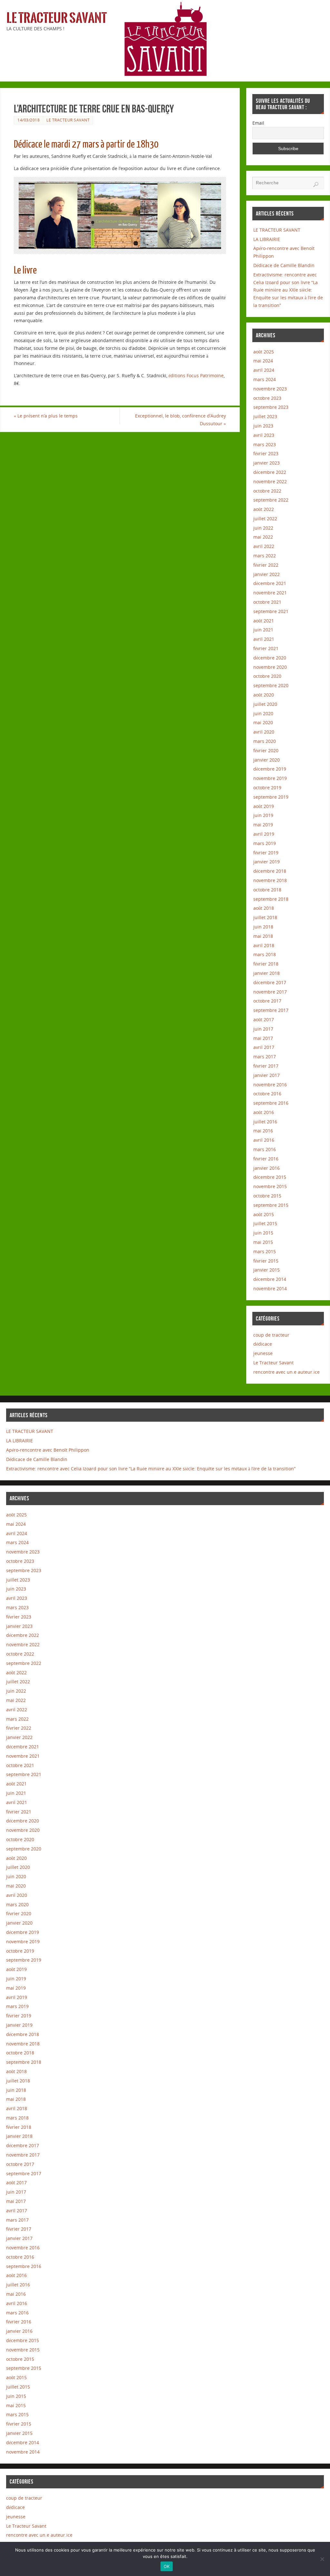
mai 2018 (263, 936)
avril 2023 (264, 435)
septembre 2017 (271, 1010)
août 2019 (264, 806)
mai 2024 (263, 361)
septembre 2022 (271, 500)
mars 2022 (265, 556)
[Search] (316, 185)
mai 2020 (263, 722)
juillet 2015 (265, 1223)
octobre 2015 (267, 1196)
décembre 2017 (270, 982)
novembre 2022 (270, 481)
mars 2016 (265, 1149)
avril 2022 (264, 546)
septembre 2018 (271, 899)
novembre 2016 (270, 1085)
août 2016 (264, 1112)
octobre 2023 (267, 398)
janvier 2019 (267, 862)
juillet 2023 (265, 416)
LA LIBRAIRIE (267, 239)
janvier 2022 (267, 574)
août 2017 (264, 1019)
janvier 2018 (267, 973)
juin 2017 (263, 1029)
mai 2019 (263, 825)
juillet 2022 (265, 519)
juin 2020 (263, 713)
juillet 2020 (265, 704)
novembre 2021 (270, 593)
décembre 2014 (270, 1279)
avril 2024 (264, 370)
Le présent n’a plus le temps (46, 416)
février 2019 (266, 853)
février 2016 (266, 1159)
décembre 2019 (270, 769)
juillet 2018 (265, 917)
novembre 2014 (270, 1288)
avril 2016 (264, 1140)
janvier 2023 (267, 463)
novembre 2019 (270, 778)
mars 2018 (265, 954)
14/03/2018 (29, 120)
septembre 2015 (271, 1205)
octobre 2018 (267, 890)
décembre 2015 (270, 1177)
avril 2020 (264, 732)
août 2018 (264, 908)
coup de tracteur (271, 1335)
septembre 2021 (271, 611)
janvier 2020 (267, 760)
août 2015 (264, 1214)
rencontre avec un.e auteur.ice (286, 1372)
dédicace (263, 1344)
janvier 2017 (267, 1075)
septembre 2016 (271, 1103)
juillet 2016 (265, 1122)
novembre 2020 (270, 667)
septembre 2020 (271, 685)
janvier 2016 (267, 1168)
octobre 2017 (267, 1001)
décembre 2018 (270, 871)
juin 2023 (263, 426)
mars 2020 (265, 741)
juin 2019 (263, 815)
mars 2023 (265, 444)
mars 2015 (265, 1251)
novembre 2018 (270, 880)
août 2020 (264, 695)
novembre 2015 (270, 1186)
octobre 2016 (267, 1094)
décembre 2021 (270, 583)
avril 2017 (264, 1047)
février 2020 (266, 750)
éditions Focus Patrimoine (196, 375)
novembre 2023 (270, 389)
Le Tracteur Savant (57, 18)
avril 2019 (264, 834)
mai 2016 (263, 1131)
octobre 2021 (267, 602)
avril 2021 (264, 639)
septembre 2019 (271, 797)
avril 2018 (264, 945)
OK (167, 2566)
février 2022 (266, 565)
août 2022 (264, 509)
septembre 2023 (271, 407)
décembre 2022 (270, 472)
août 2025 (264, 352)
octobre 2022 (267, 491)
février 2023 (266, 453)
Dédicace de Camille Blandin (284, 265)
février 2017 (266, 1066)
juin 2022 (263, 528)
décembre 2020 (270, 658)
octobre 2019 (267, 788)
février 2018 (266, 964)
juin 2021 (263, 630)
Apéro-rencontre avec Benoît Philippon (48, 1450)
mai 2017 (263, 1038)
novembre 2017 (270, 992)
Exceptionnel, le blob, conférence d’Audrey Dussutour (180, 420)
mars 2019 (265, 843)
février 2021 (266, 648)
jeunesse (263, 1353)
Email (258, 123)
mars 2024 (265, 379)
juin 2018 (263, 927)
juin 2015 (263, 1233)
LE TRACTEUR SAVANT (277, 230)
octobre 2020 (267, 676)
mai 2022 (263, 537)
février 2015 (266, 1261)
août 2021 (264, 621)
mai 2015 (263, 1242)
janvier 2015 (267, 1270)
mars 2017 (265, 1057)
